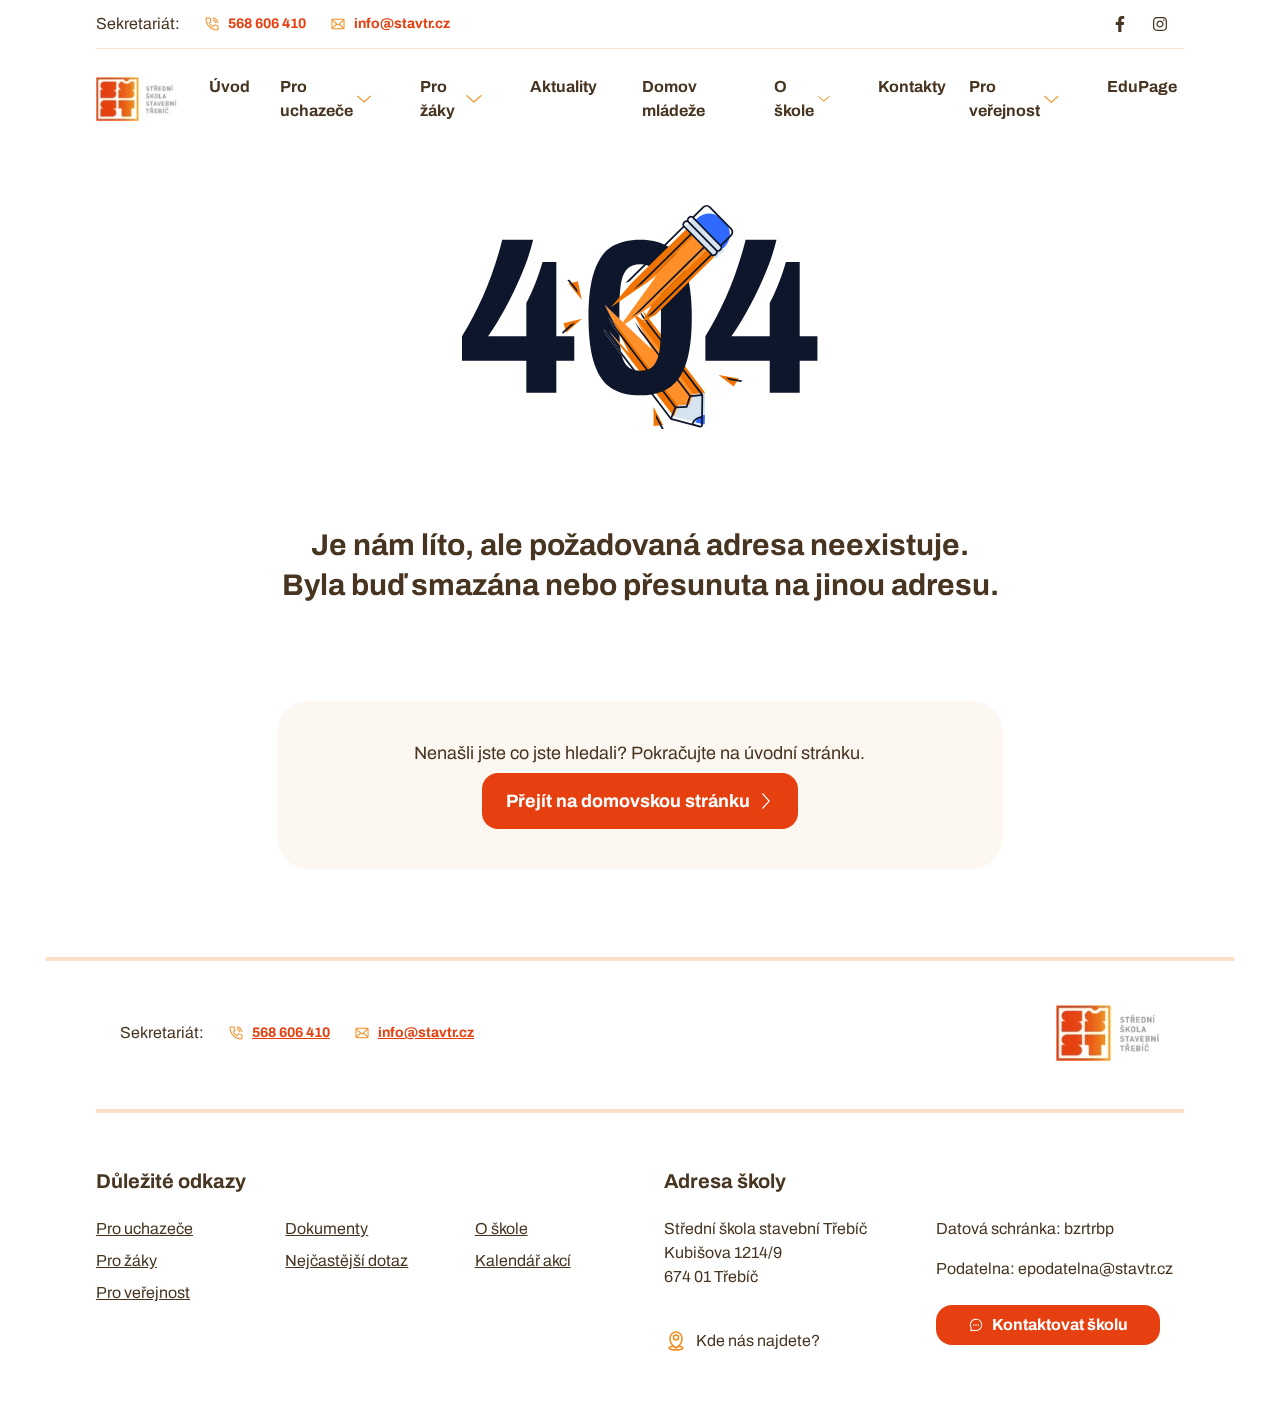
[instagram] (1160, 24)
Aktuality (563, 86)
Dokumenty (326, 1228)
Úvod (228, 86)
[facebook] (1120, 24)
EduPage (1137, 86)
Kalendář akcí (523, 1260)
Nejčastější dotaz (346, 1260)
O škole (794, 98)
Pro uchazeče (316, 98)
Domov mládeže (673, 98)
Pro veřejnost (1004, 98)
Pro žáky (437, 98)
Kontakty (908, 86)
